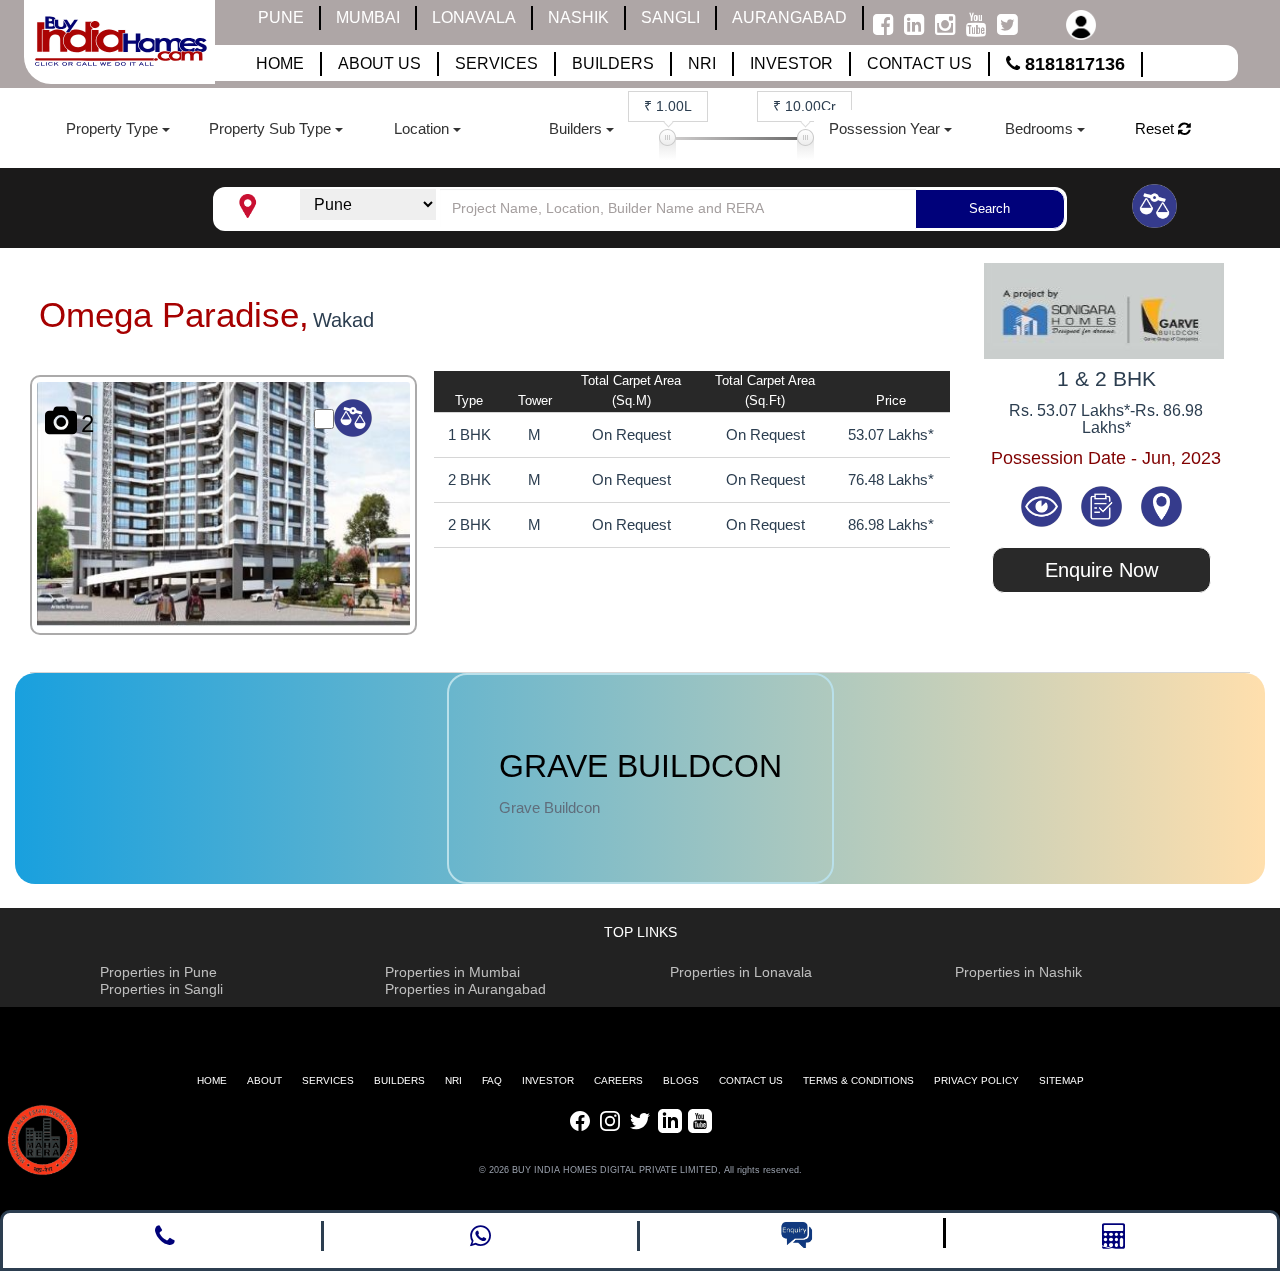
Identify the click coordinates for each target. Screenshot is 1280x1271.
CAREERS (618, 1080)
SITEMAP (1061, 1080)
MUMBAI (368, 17)
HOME (212, 1080)
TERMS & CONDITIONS (858, 1080)
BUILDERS (399, 1080)
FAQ (492, 1080)
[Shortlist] (1103, 505)
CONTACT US (751, 1080)
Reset (1156, 128)
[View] (1044, 505)
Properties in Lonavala (741, 972)
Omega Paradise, (174, 314)
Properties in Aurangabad (465, 989)
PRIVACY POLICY (976, 1080)
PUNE (281, 17)
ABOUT (264, 1080)
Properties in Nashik (1018, 972)
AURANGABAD (789, 17)
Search (989, 208)
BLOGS (681, 1080)
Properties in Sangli (161, 989)
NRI (453, 1080)
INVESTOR (548, 1080)
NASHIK (578, 17)
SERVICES (328, 1080)
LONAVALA (474, 17)
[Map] (1161, 505)
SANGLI (670, 17)
